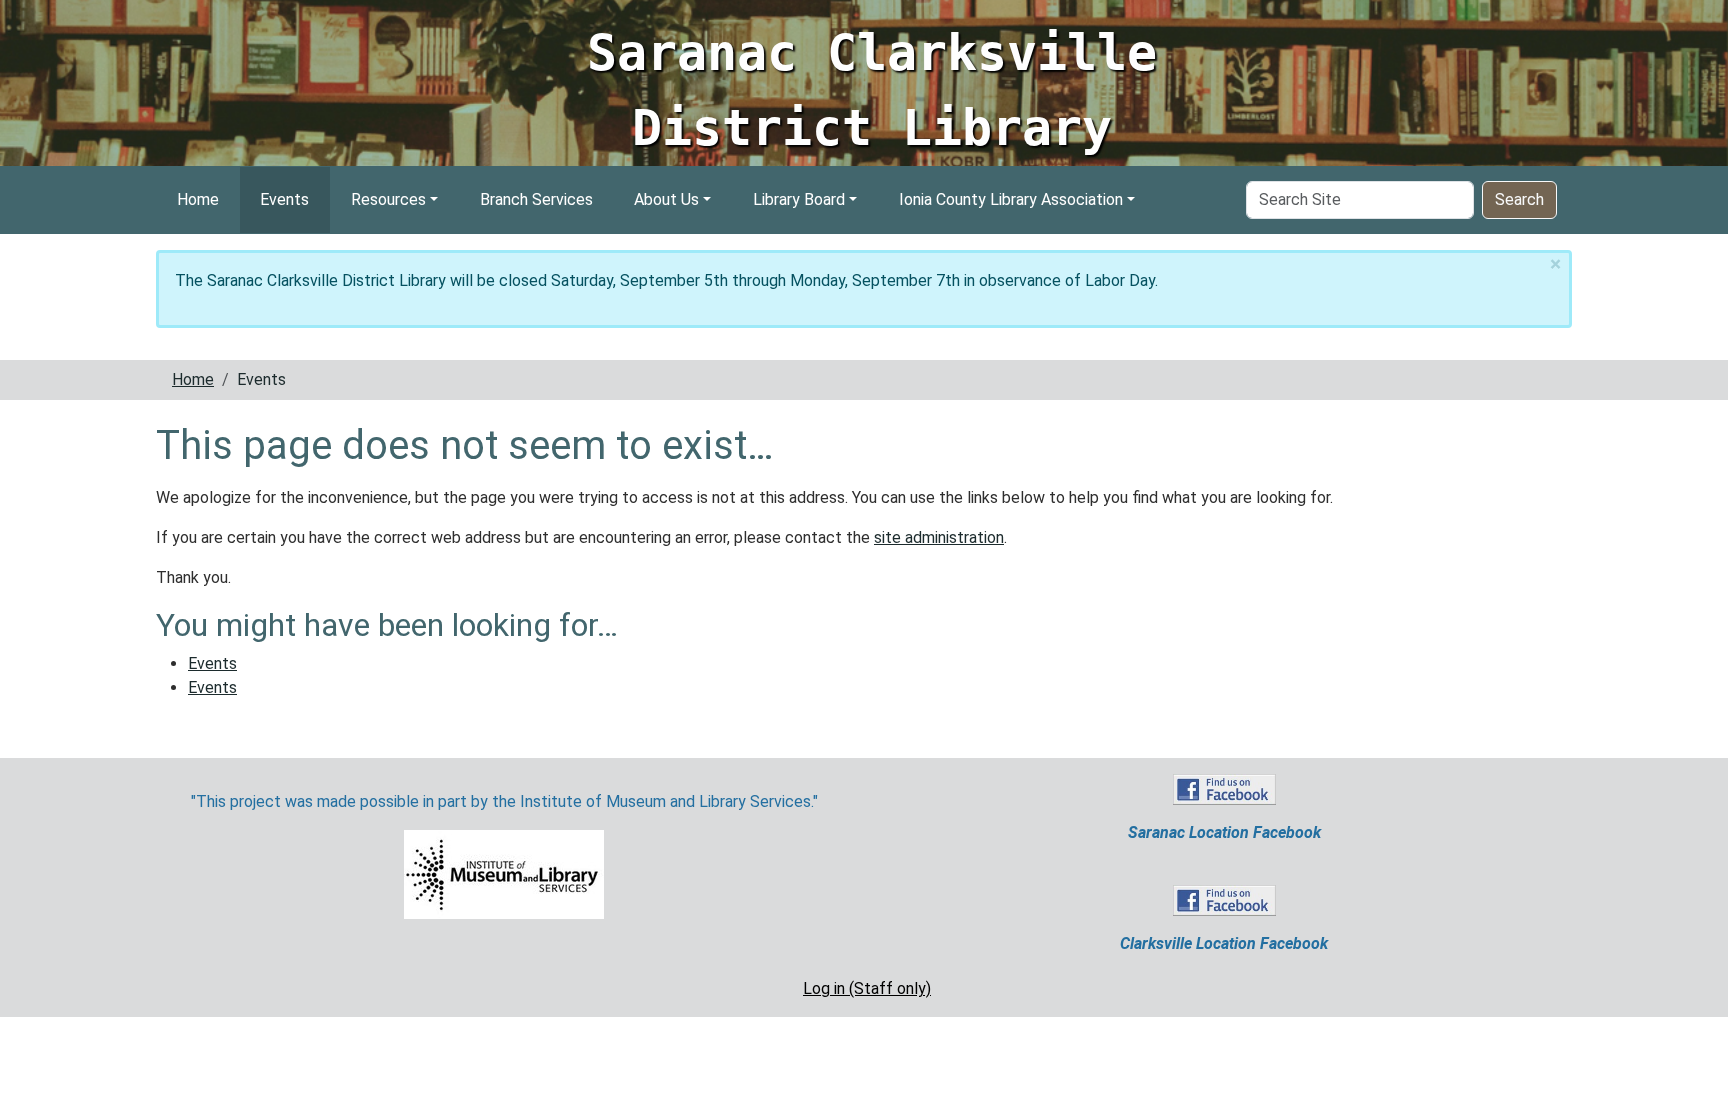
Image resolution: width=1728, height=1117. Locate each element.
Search (1519, 199)
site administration (939, 537)
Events (284, 199)
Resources (388, 199)
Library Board (799, 199)
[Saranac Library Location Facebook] (1224, 788)
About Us (666, 199)
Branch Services (536, 199)
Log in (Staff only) (867, 988)
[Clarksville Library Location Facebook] (1224, 899)
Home (198, 199)
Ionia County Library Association (1011, 199)
